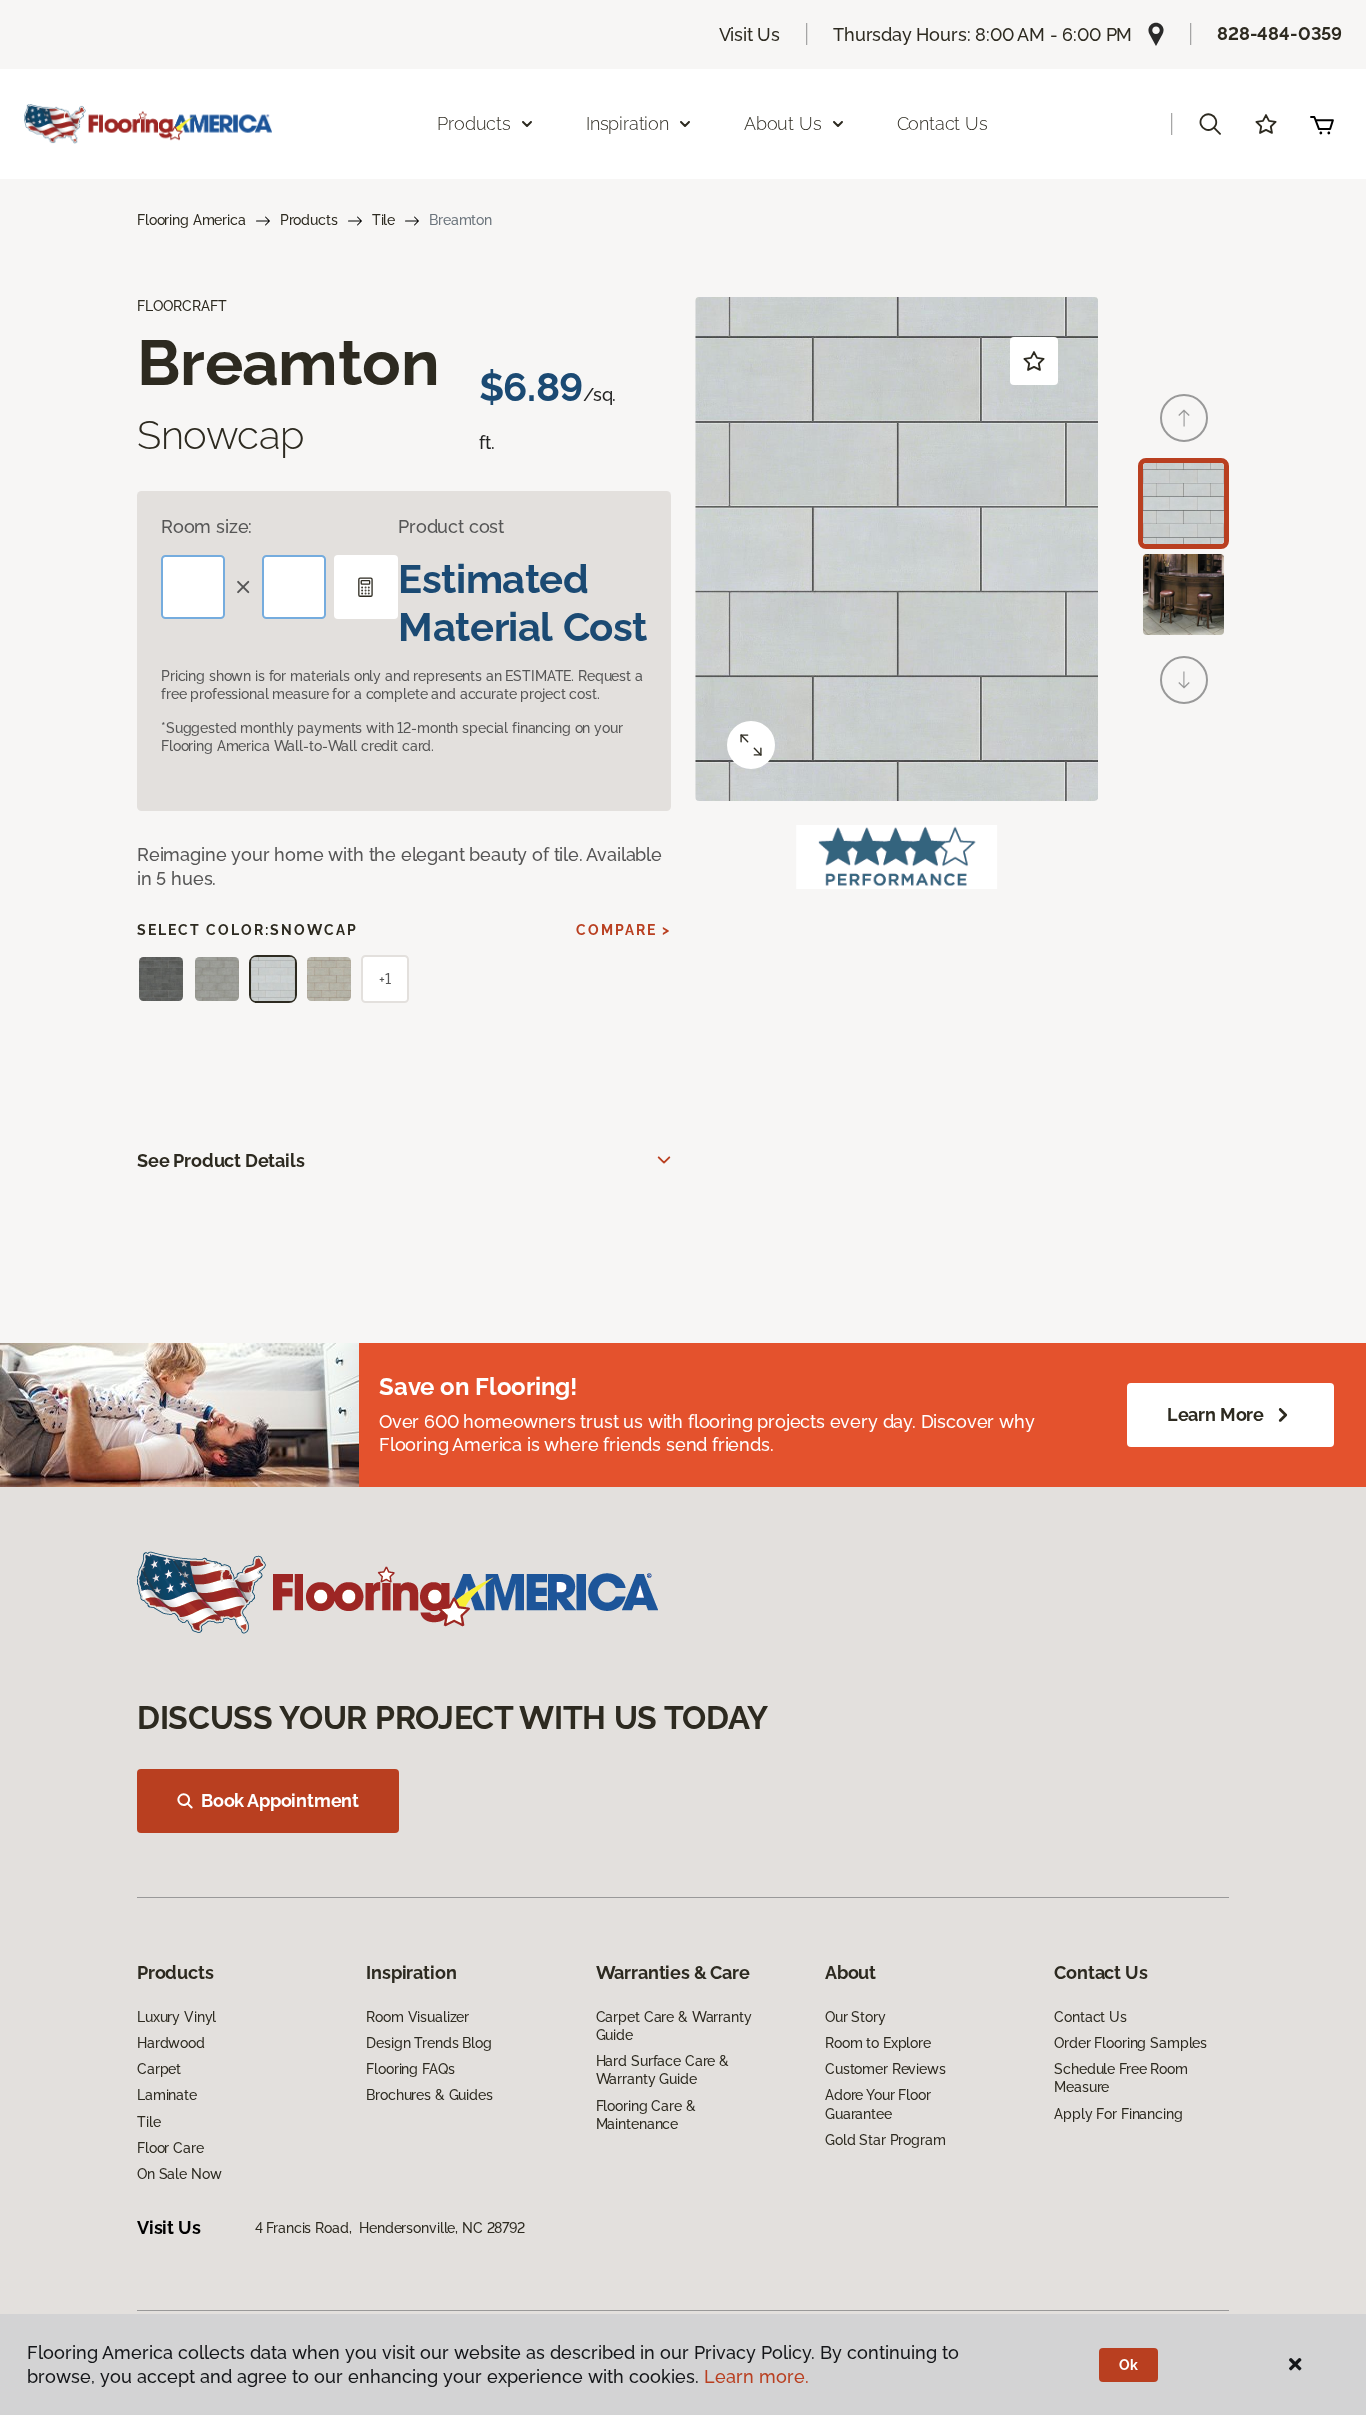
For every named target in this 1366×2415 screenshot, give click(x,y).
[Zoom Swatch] (751, 745)
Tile (383, 220)
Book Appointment (280, 1800)
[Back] (1184, 418)
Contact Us (942, 123)
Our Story (855, 2017)
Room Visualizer (417, 2017)
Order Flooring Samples (1130, 2043)
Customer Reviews (885, 2069)
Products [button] (474, 123)
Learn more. (756, 2376)
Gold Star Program (885, 2140)
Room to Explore (878, 2043)
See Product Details (221, 1160)
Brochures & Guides (429, 2095)
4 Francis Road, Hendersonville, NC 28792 (390, 2228)
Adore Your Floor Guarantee (878, 2104)
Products (309, 220)
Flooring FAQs (410, 2069)
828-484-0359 (1279, 33)
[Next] (1184, 680)
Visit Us (750, 34)
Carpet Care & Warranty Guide (674, 2026)
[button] (1210, 124)
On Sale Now (179, 2174)
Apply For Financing (1118, 2114)
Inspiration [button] (627, 123)
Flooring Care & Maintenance (646, 2115)
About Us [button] (783, 123)
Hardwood (171, 2043)
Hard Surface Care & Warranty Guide (662, 2070)
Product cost (451, 526)
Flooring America (191, 220)
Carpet (159, 2069)
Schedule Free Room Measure (1120, 2078)
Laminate (167, 2095)
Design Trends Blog (428, 2043)
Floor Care (170, 2148)
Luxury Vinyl (176, 2017)
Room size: (206, 526)
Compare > (623, 930)
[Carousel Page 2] (1183, 594)
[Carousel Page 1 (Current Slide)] (1183, 503)
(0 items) (1322, 124)
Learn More (1215, 1414)
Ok (1128, 2365)
